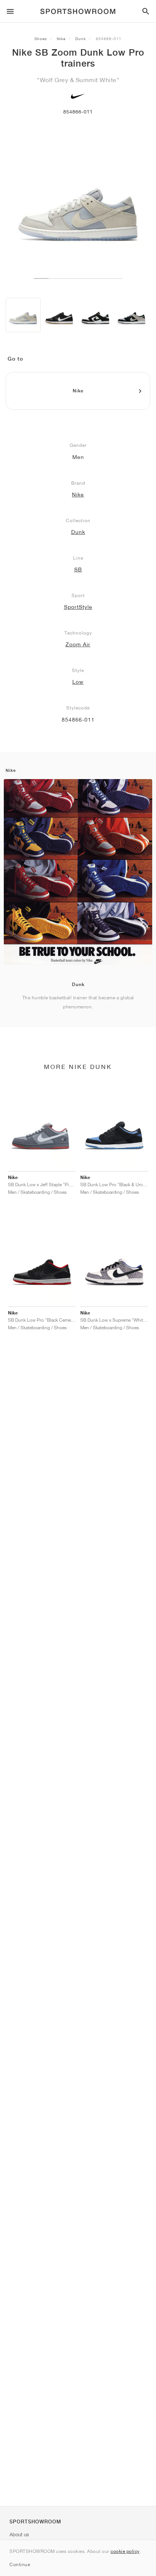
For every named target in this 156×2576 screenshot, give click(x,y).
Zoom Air (78, 644)
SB (78, 569)
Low (78, 682)
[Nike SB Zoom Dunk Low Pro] (23, 315)
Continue (20, 2564)
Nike (61, 39)
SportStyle (78, 607)
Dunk (81, 39)
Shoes (41, 39)
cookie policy (125, 2551)
